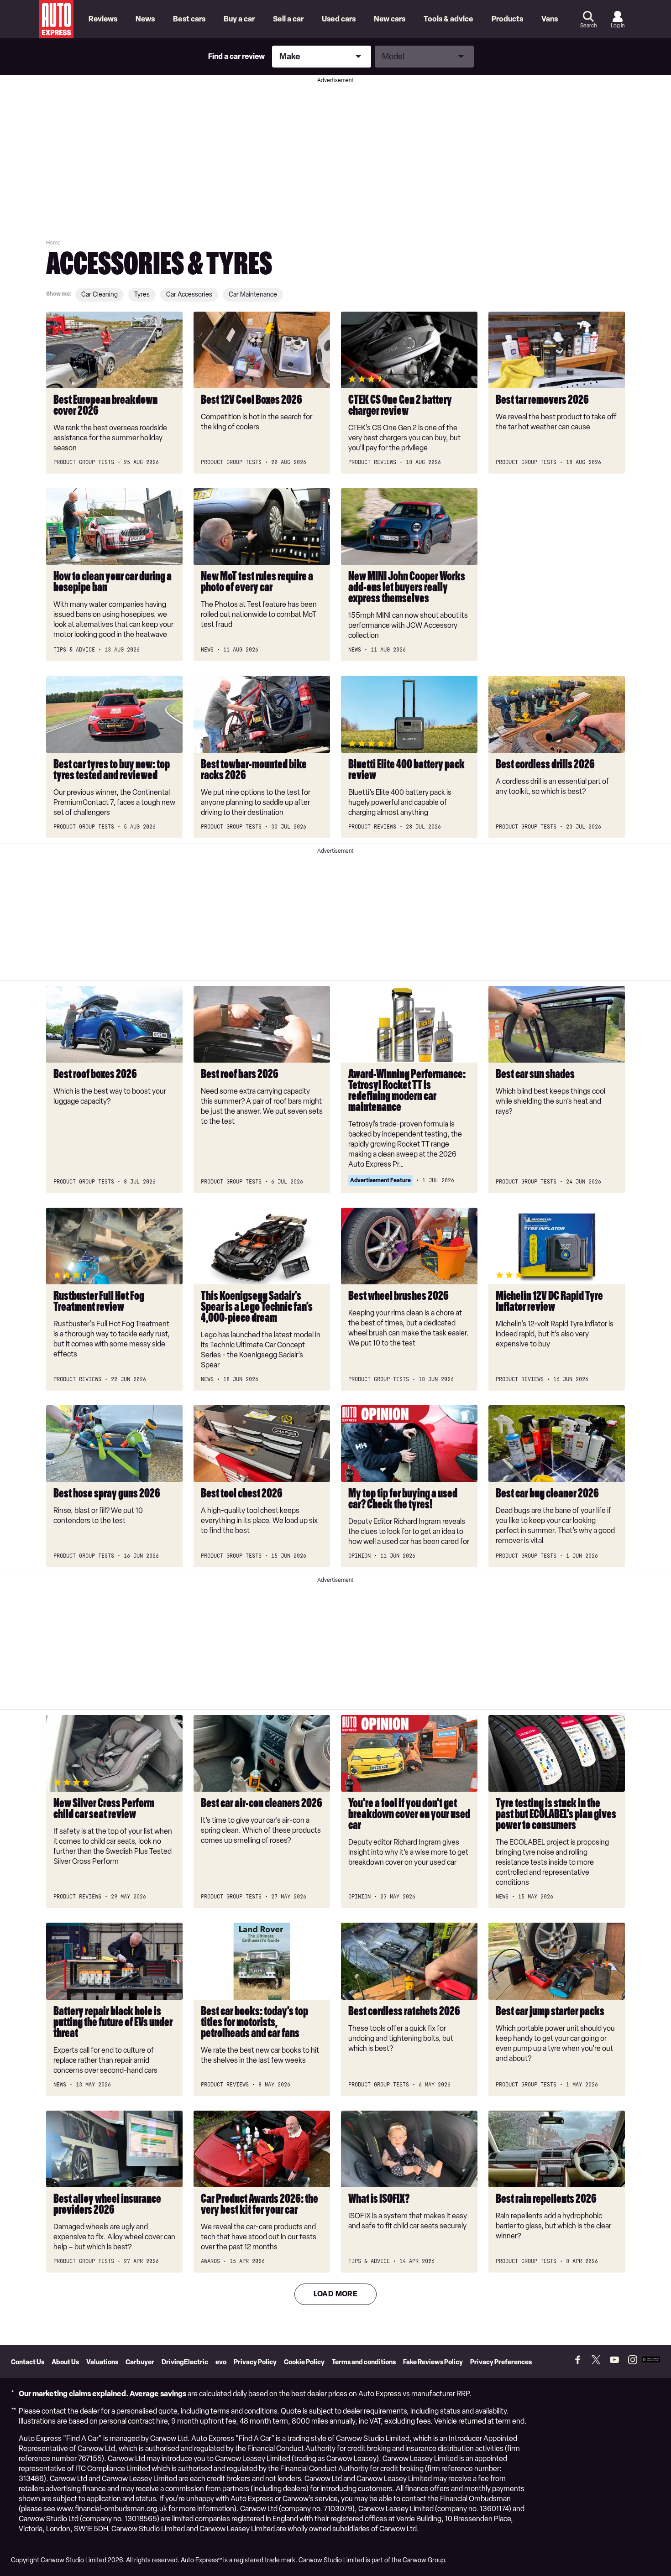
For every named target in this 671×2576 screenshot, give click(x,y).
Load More (336, 2294)
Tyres (142, 295)
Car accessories (189, 295)
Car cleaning (100, 295)
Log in (618, 26)
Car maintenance (253, 295)
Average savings (158, 2394)
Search (588, 26)
